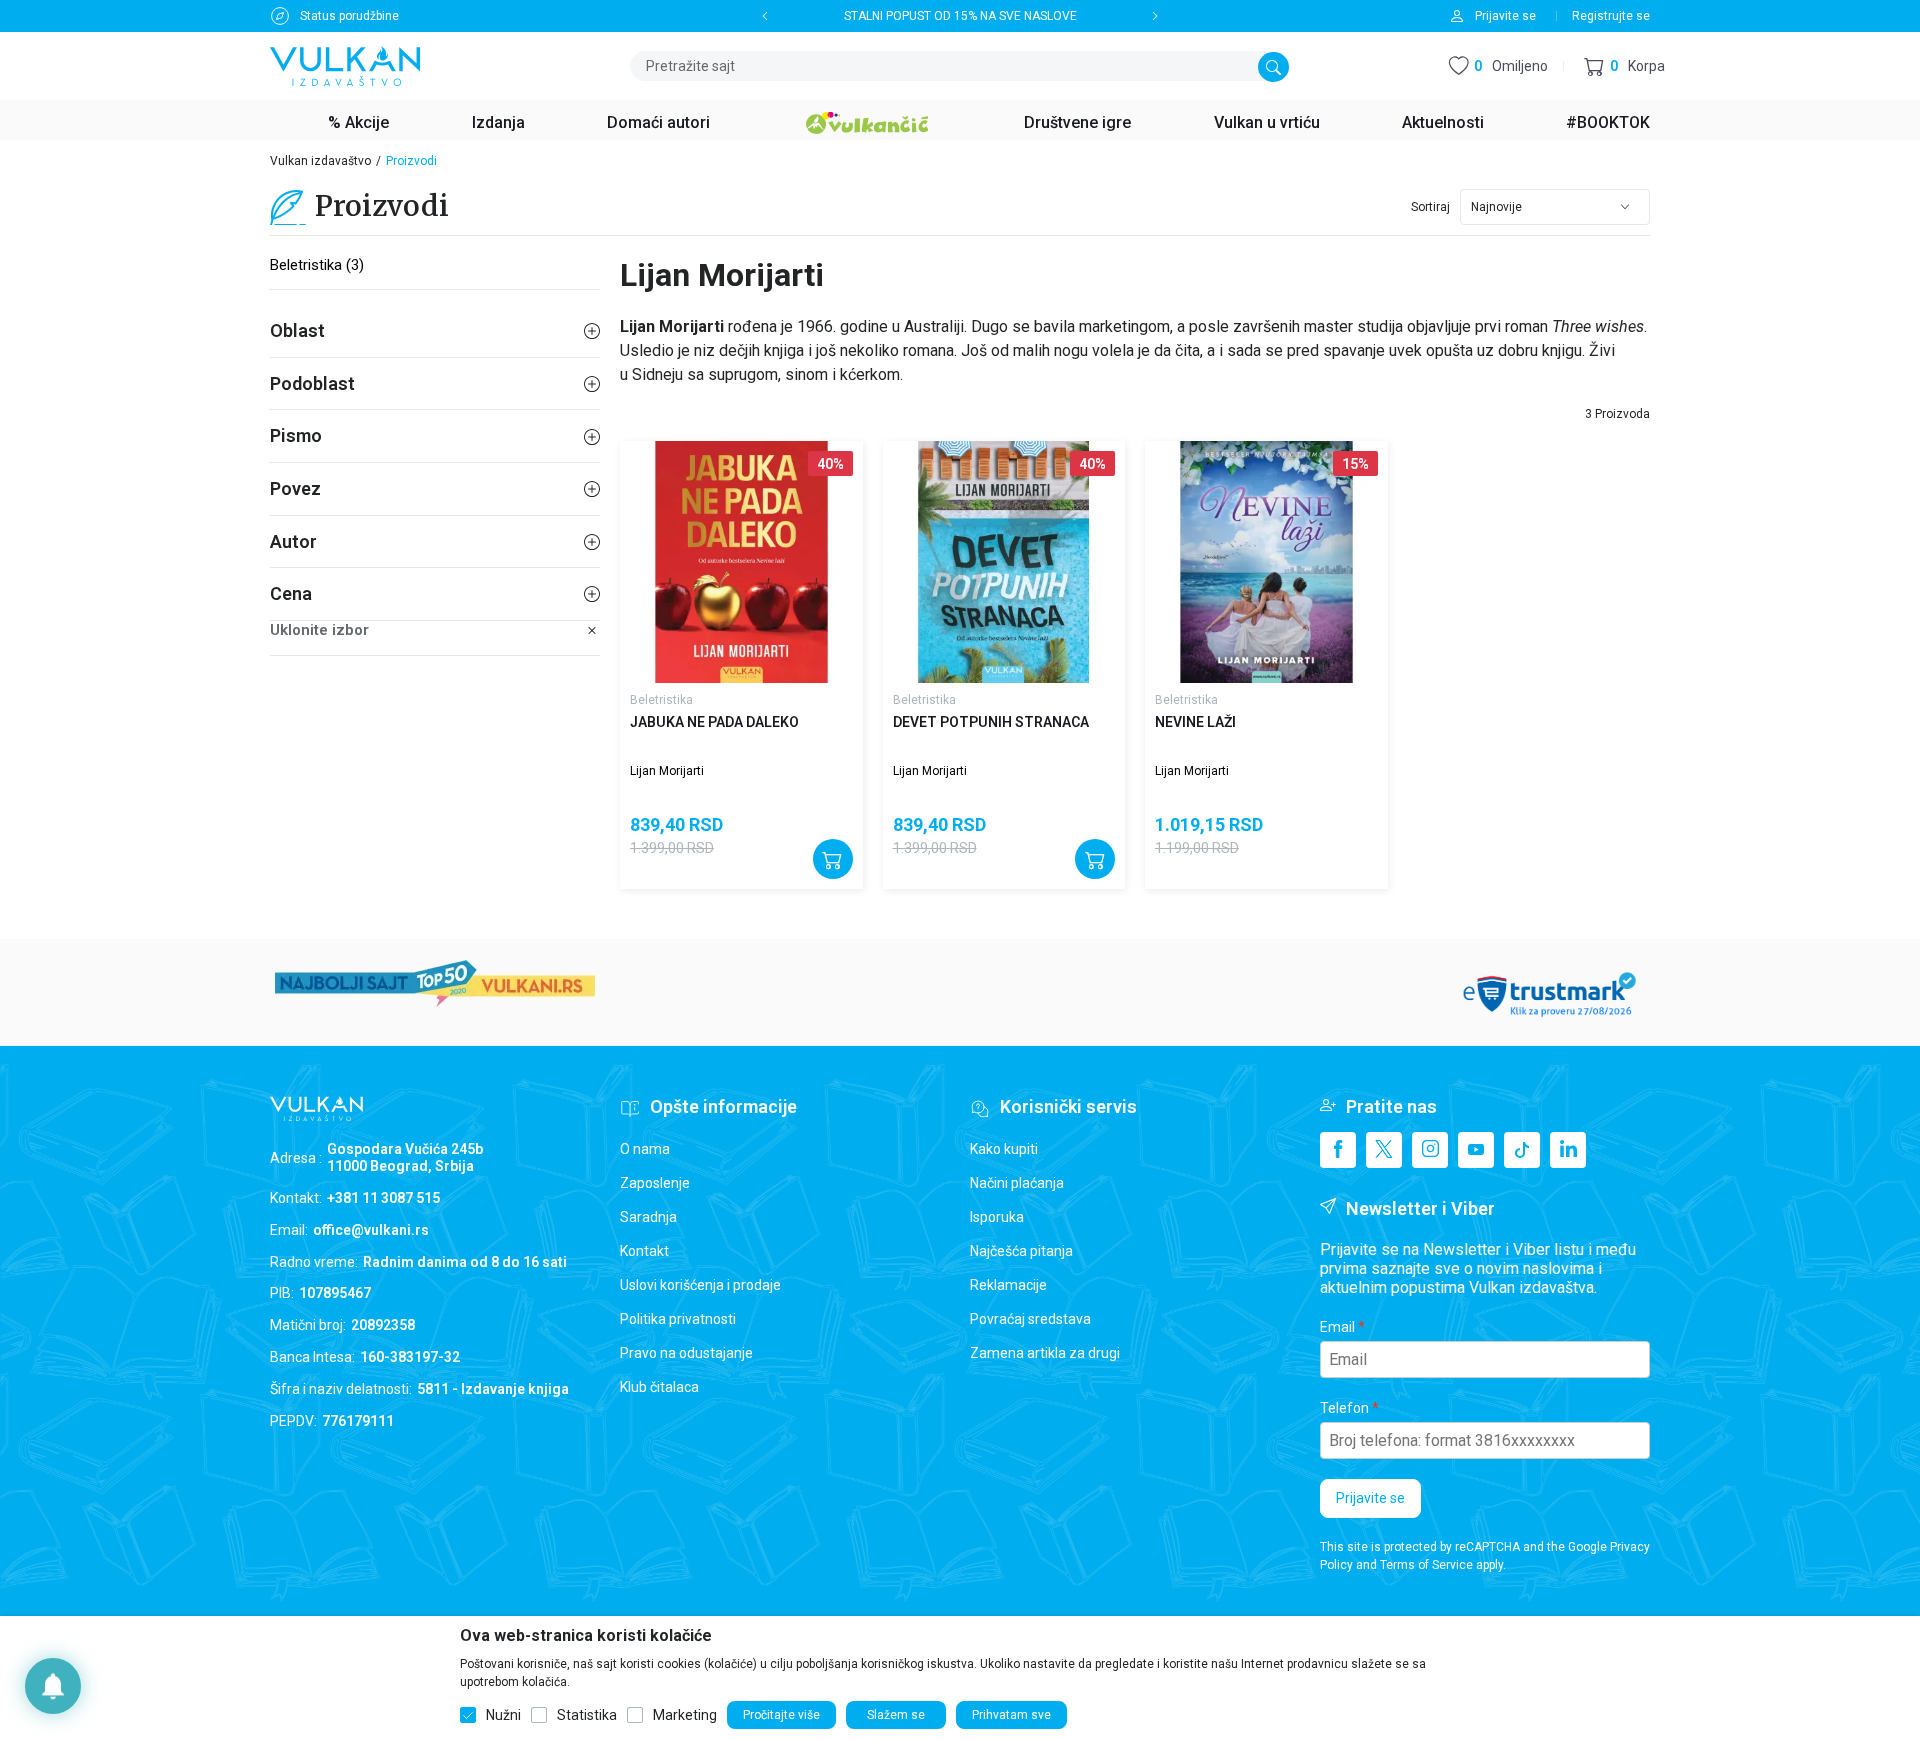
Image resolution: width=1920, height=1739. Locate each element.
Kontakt (644, 1251)
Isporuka (997, 1217)
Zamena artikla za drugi (1045, 1353)
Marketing (685, 1715)
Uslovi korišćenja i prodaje (700, 1285)
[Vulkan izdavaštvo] (345, 64)
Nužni (503, 1715)
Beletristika (661, 700)
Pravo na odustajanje (686, 1353)
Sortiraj (1430, 207)
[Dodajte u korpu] (833, 859)
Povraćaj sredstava (1030, 1319)
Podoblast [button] (312, 383)
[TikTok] (1522, 1150)
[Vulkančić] (867, 120)
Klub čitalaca (659, 1387)
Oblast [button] (297, 330)
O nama (645, 1149)
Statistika (587, 1715)
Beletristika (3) (317, 265)
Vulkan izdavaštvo (320, 161)
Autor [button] (293, 541)
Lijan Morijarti (667, 771)
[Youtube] (1476, 1150)
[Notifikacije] (53, 1686)
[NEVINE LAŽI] (1266, 562)
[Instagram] (1430, 1150)
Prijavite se (1370, 1498)
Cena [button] (291, 593)
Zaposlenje (655, 1183)
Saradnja (648, 1217)
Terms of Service (1426, 1565)
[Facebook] (1338, 1150)
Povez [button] (295, 488)
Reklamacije (1008, 1285)
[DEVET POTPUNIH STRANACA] (1004, 562)
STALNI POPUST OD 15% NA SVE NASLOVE (960, 16)
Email (1337, 1327)
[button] (1624, 66)
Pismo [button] (296, 435)
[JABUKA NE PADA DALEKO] (741, 562)
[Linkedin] (1568, 1150)
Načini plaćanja (1017, 1183)
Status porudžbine (349, 16)
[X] (1384, 1150)
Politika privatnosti (678, 1319)
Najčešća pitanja (1021, 1251)
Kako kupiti (1004, 1149)
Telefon (1344, 1408)
